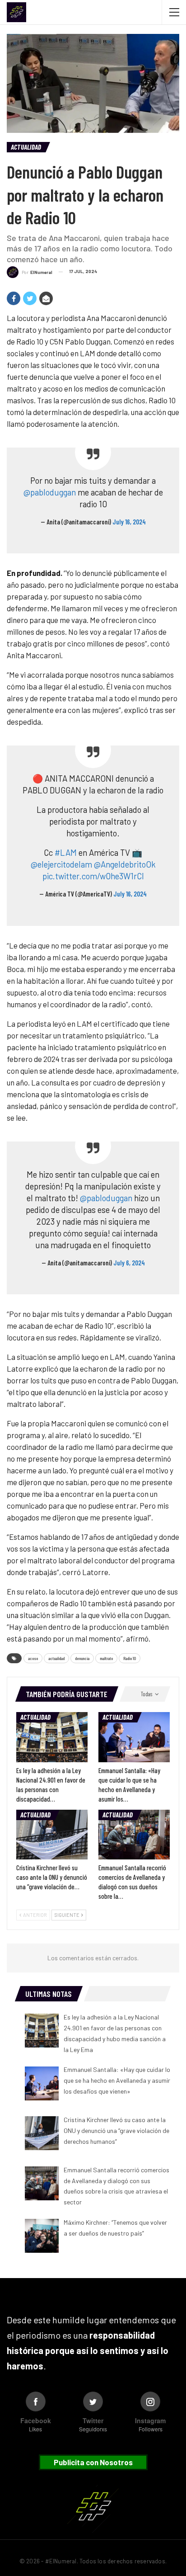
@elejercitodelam (61, 864)
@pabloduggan (50, 492)
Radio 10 (130, 1658)
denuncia (82, 1658)
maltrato (106, 1658)
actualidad (56, 1658)
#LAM (66, 852)
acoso (33, 1658)
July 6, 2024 (129, 1263)
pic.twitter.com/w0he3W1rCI (93, 876)
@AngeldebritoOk (125, 864)
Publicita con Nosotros (93, 2462)
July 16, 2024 (129, 522)
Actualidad (26, 147)
